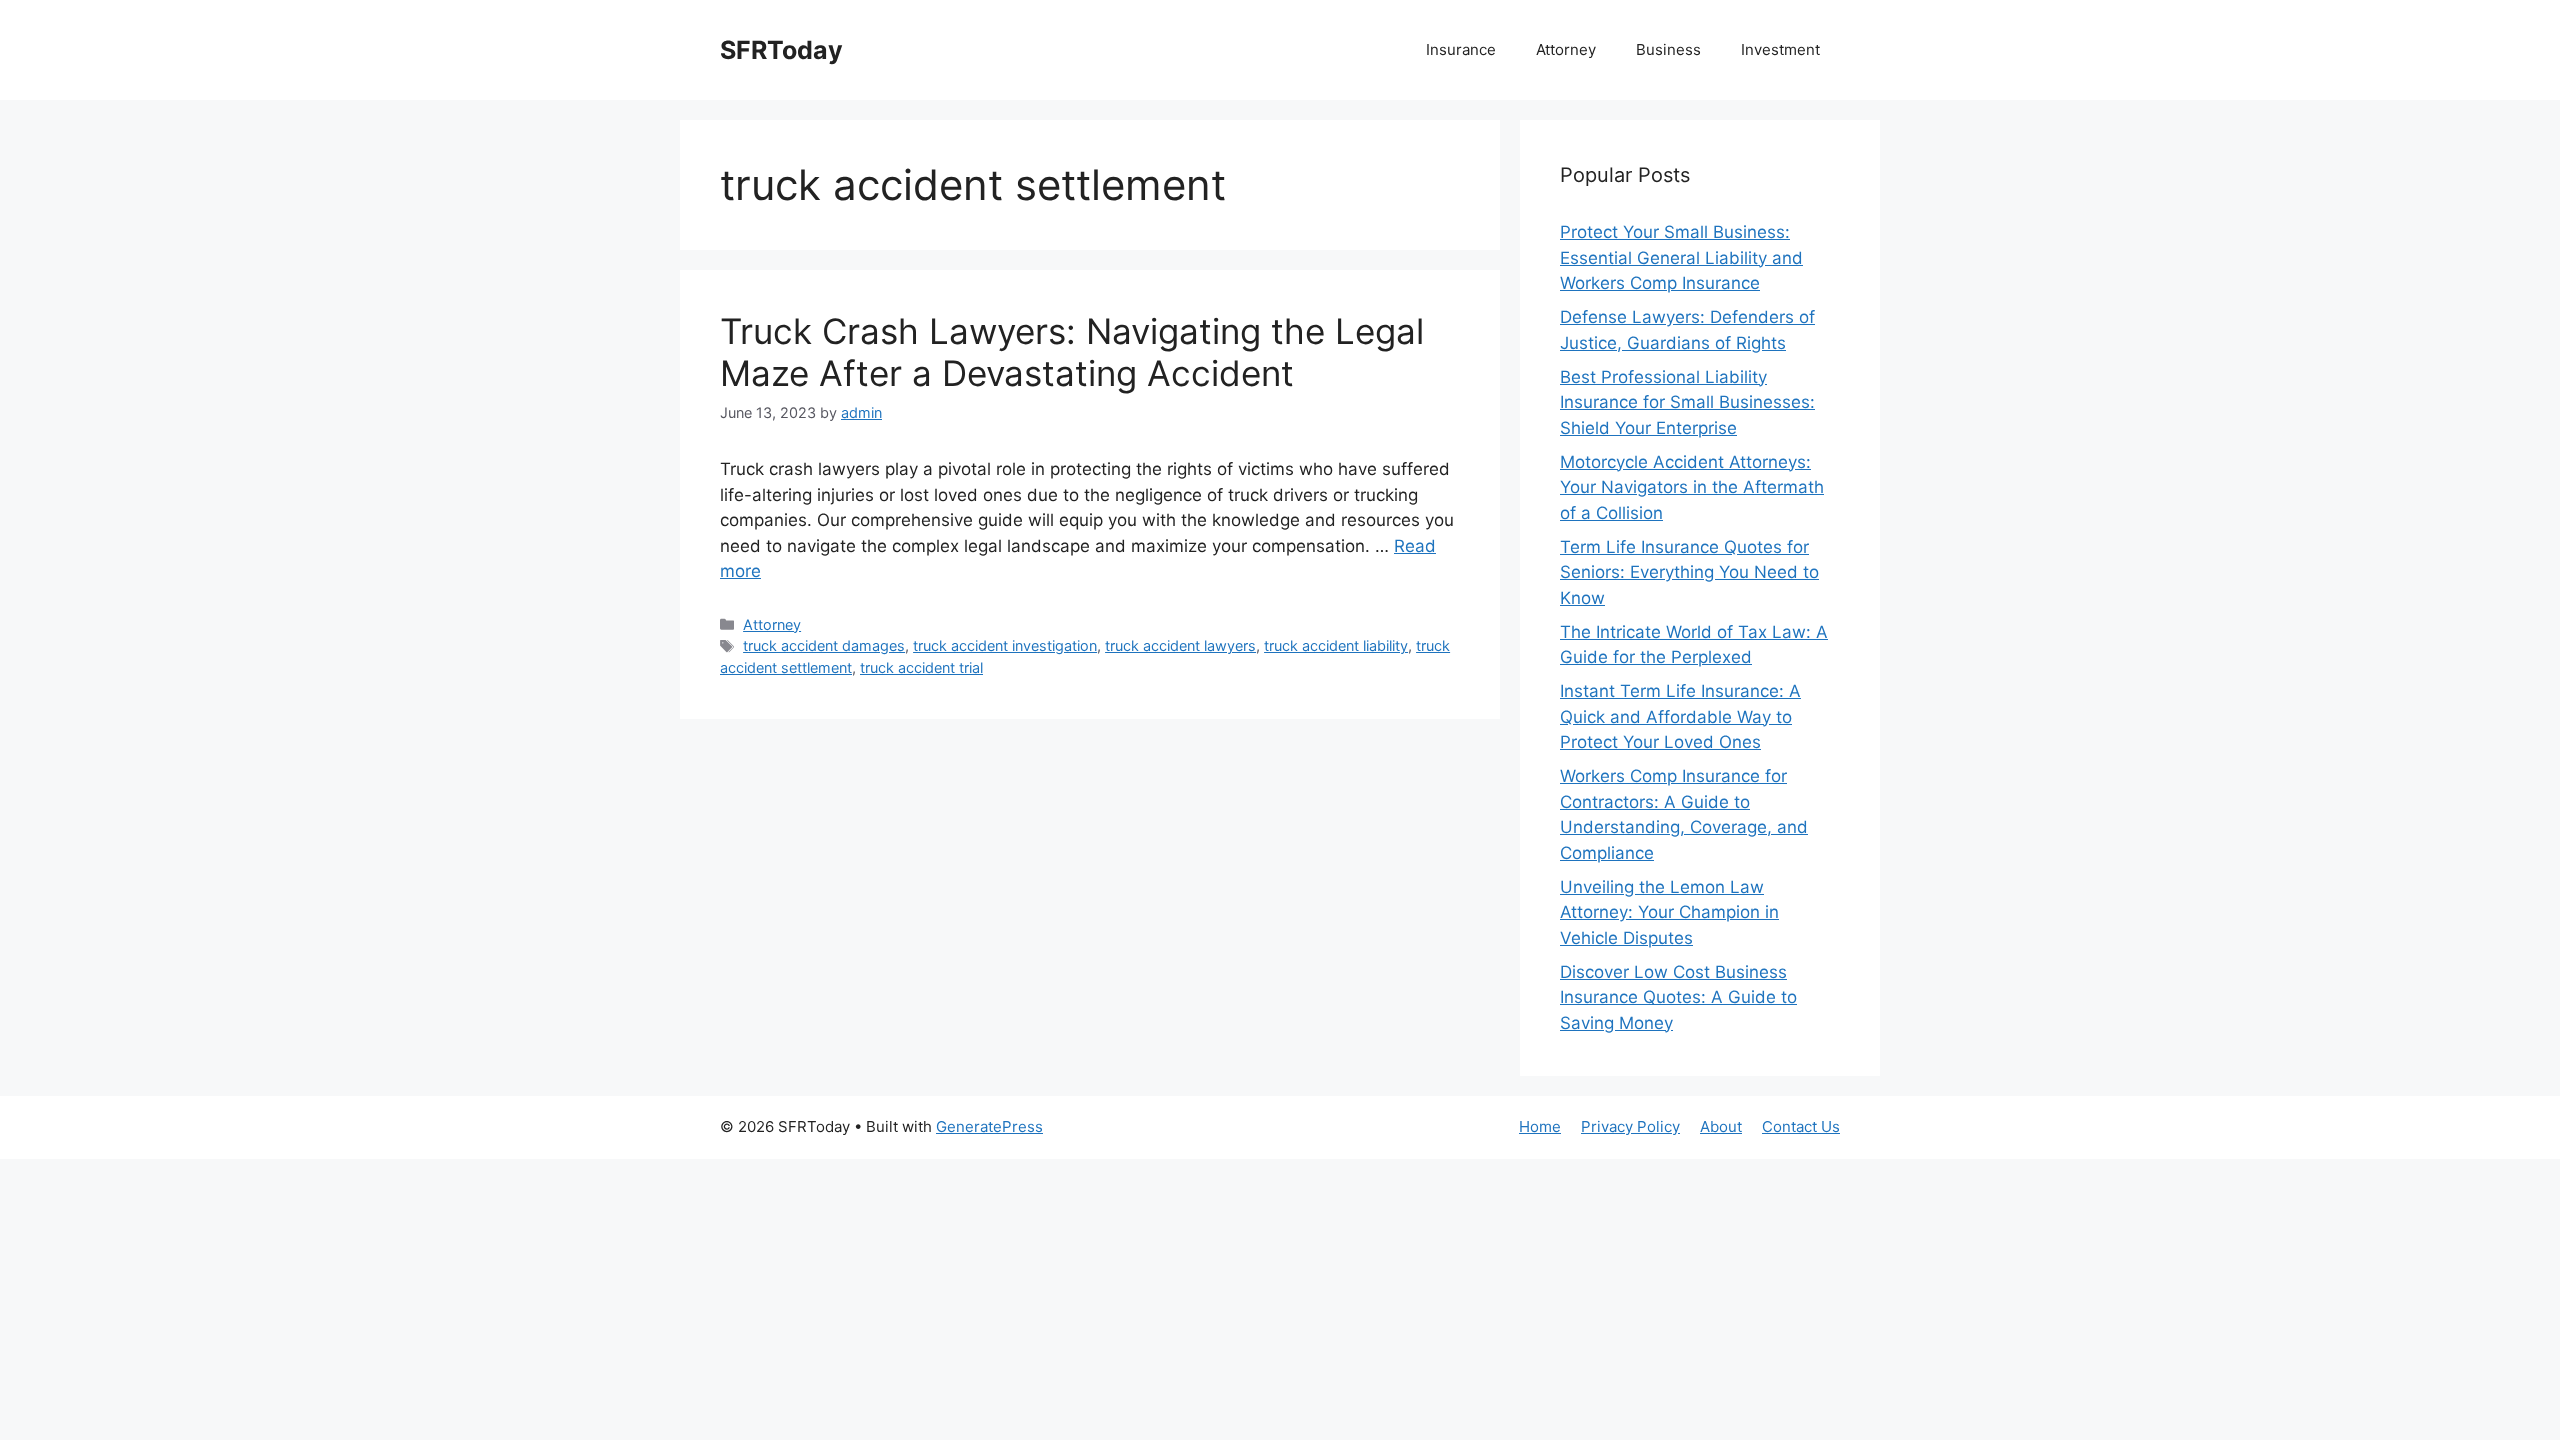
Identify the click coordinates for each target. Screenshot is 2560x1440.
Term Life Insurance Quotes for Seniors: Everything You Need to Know (1689, 572)
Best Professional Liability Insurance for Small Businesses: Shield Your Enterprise (1687, 402)
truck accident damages (824, 645)
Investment (1780, 49)
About (1721, 1126)
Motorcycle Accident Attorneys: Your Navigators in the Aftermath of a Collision (1692, 487)
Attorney (1566, 49)
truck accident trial (921, 667)
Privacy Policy (1630, 1126)
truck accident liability (1336, 645)
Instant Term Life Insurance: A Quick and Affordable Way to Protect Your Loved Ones (1680, 716)
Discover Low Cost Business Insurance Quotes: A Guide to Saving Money (1678, 997)
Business (1668, 49)
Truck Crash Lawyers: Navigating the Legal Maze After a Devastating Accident (1072, 352)
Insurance (1461, 49)
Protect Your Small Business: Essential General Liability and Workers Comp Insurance (1681, 257)
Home (1540, 1126)
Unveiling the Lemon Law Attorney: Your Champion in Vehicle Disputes (1669, 912)
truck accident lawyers (1180, 645)
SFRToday (781, 50)
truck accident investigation (1005, 645)
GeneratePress (989, 1126)
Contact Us (1801, 1126)
